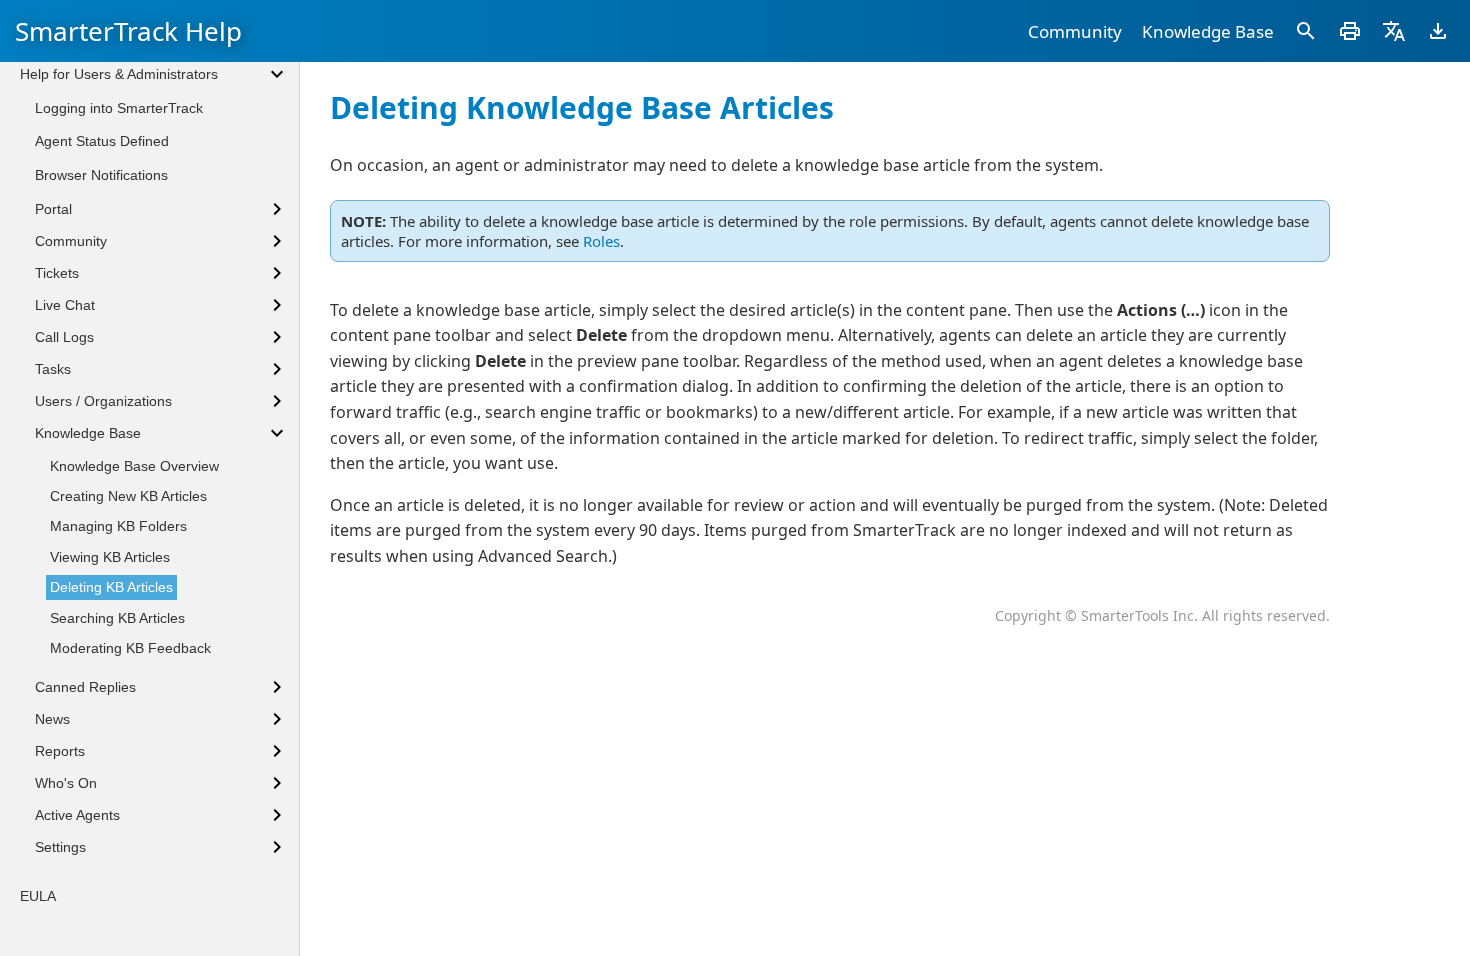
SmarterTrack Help (128, 31)
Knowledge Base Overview (134, 466)
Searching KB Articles (117, 618)
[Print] (1350, 31)
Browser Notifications (101, 175)
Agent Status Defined (102, 141)
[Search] (1306, 31)
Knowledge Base (1208, 31)
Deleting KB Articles (111, 587)
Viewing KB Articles (110, 557)
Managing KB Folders (118, 526)
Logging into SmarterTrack (119, 108)
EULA (38, 896)
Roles (601, 241)
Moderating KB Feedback (130, 648)
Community (1075, 31)
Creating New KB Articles (128, 496)
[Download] (1438, 31)
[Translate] (1394, 31)
